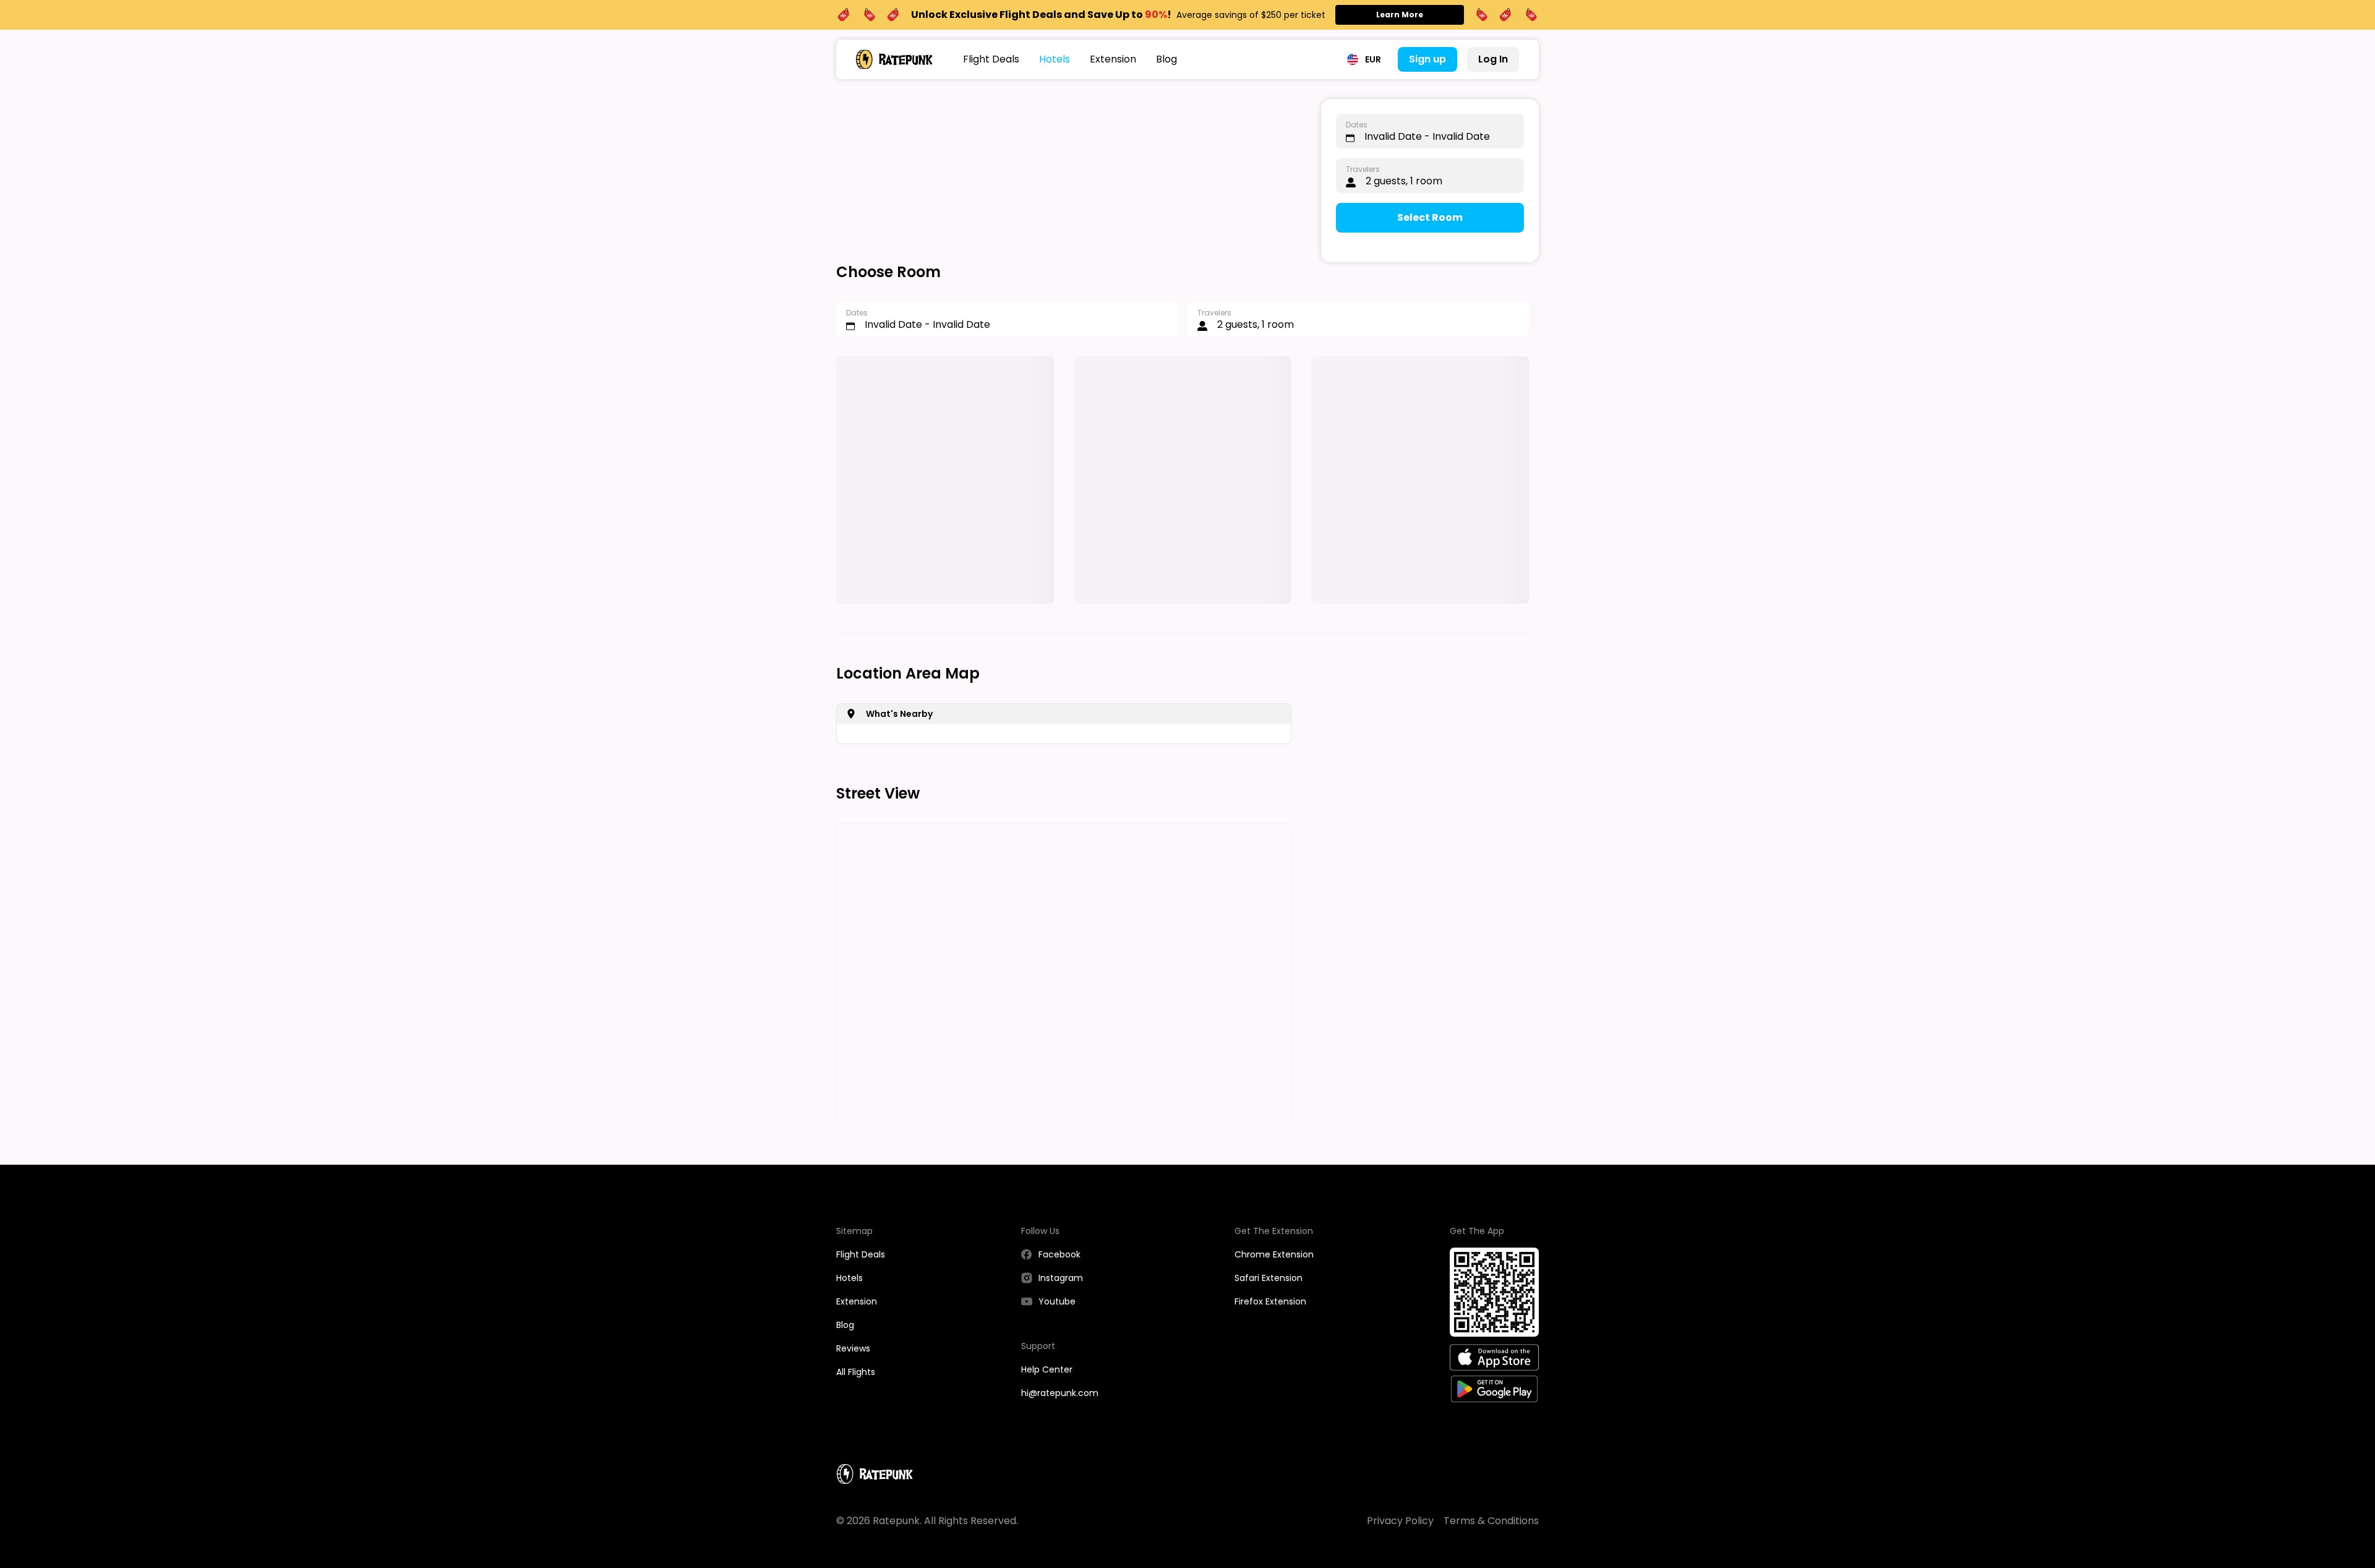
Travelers (1363, 169)
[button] (1364, 59)
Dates (1357, 125)
